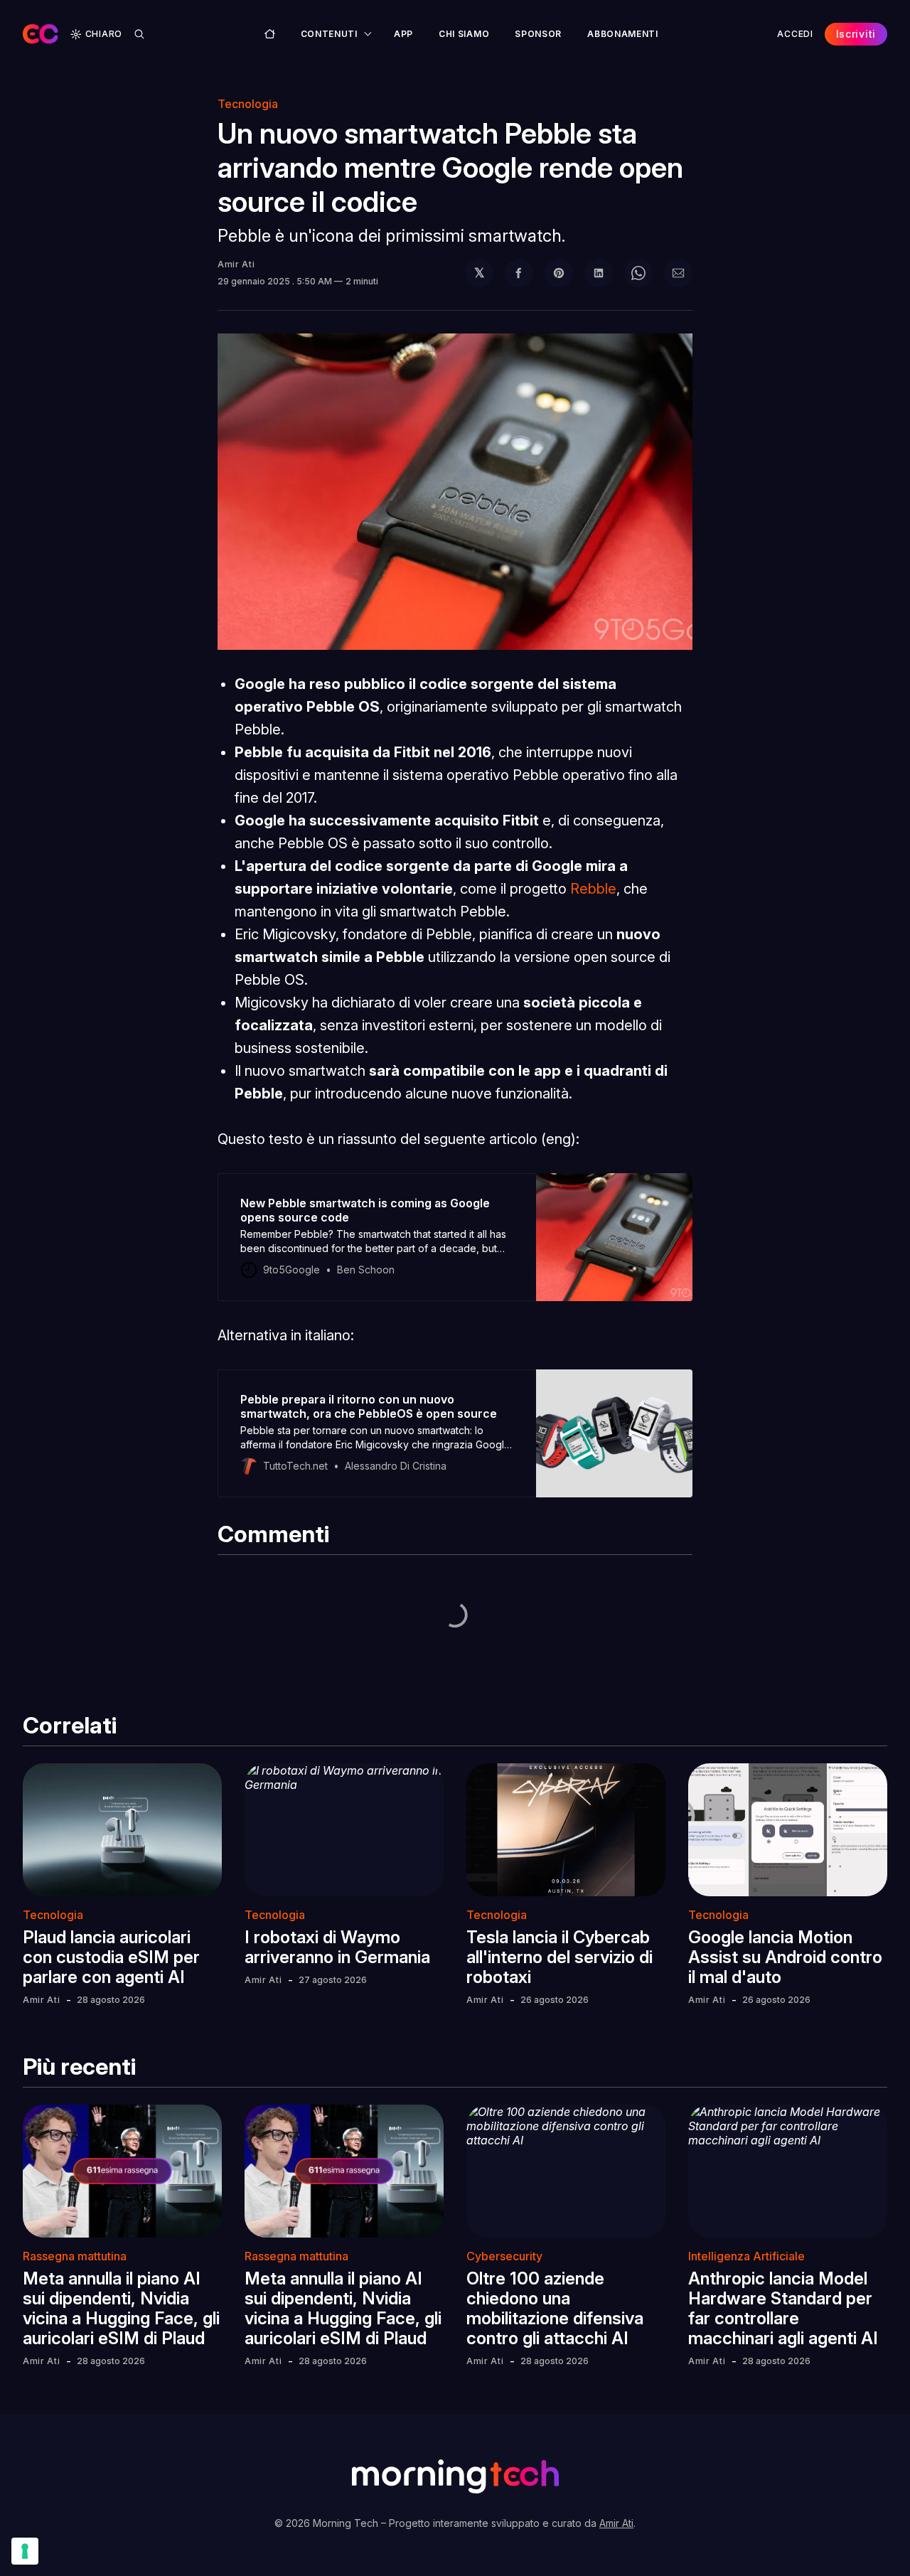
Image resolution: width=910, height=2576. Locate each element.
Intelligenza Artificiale (746, 2256)
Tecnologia (248, 104)
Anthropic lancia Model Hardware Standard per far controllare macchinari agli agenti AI (783, 2308)
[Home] (270, 34)
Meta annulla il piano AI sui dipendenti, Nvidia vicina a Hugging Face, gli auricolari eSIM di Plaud (121, 2308)
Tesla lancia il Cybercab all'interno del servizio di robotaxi (560, 1957)
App (403, 34)
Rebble (593, 889)
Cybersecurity (504, 2256)
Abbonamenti (623, 34)
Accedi (795, 34)
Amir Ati (236, 264)
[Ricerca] (139, 34)
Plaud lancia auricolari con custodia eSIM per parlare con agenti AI (111, 1957)
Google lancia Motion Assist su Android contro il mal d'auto (785, 1957)
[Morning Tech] (41, 34)
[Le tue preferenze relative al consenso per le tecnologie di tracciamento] (25, 2551)
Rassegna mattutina (75, 2256)
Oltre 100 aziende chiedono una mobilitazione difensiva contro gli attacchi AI (555, 2308)
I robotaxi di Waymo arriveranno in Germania (337, 1947)
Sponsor (538, 34)
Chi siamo (464, 34)
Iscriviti (856, 34)
